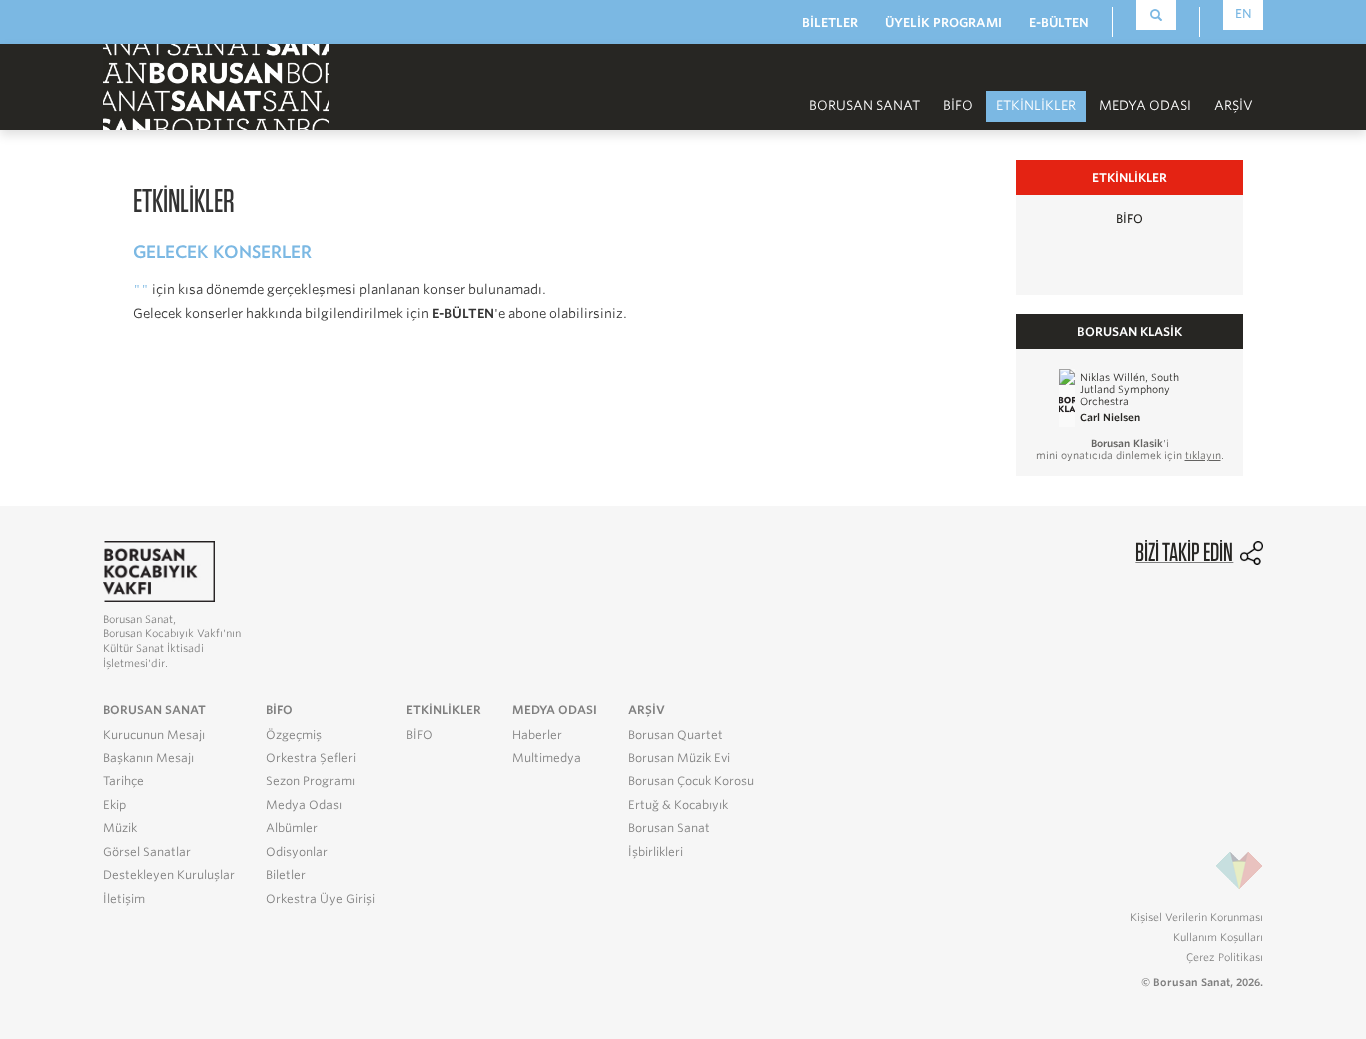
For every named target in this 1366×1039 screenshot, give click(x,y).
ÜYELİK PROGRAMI (943, 22)
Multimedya (546, 758)
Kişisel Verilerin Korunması (1196, 917)
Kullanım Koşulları (1218, 937)
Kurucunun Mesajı (154, 735)
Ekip (114, 805)
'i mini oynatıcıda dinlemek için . (1130, 449)
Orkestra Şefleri (311, 758)
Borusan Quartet (675, 735)
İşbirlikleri (655, 852)
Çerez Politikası (1224, 957)
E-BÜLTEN (1059, 22)
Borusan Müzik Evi (679, 758)
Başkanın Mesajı (148, 758)
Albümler (292, 828)
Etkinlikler (1036, 105)
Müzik (120, 828)
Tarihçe (123, 781)
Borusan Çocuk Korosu (691, 781)
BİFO (958, 105)
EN (1243, 13)
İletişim (124, 899)
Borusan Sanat (669, 828)
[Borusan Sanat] (216, 85)
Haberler (537, 735)
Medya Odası (304, 805)
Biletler (286, 875)
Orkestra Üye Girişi (320, 899)
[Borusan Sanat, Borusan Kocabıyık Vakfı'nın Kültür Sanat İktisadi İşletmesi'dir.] (159, 570)
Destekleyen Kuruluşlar (169, 875)
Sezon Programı (310, 781)
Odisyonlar (297, 852)
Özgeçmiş (294, 735)
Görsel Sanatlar (147, 852)
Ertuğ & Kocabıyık (678, 805)
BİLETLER (830, 22)
